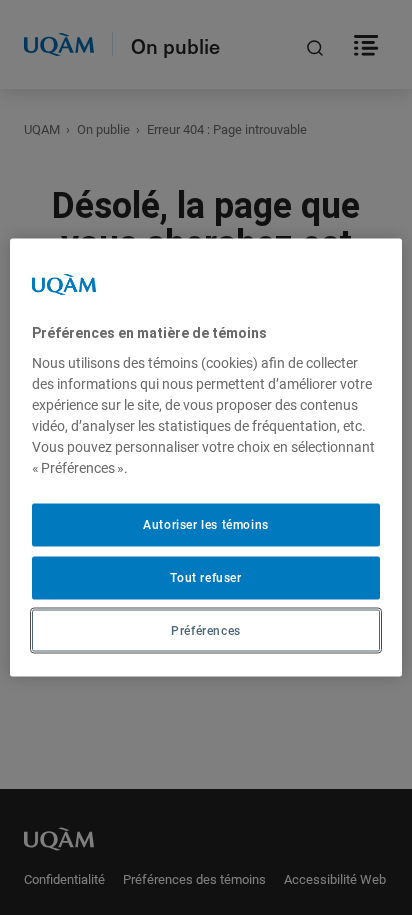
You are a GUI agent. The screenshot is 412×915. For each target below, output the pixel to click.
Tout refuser (205, 577)
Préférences (206, 630)
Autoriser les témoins (206, 525)
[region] (205, 457)
